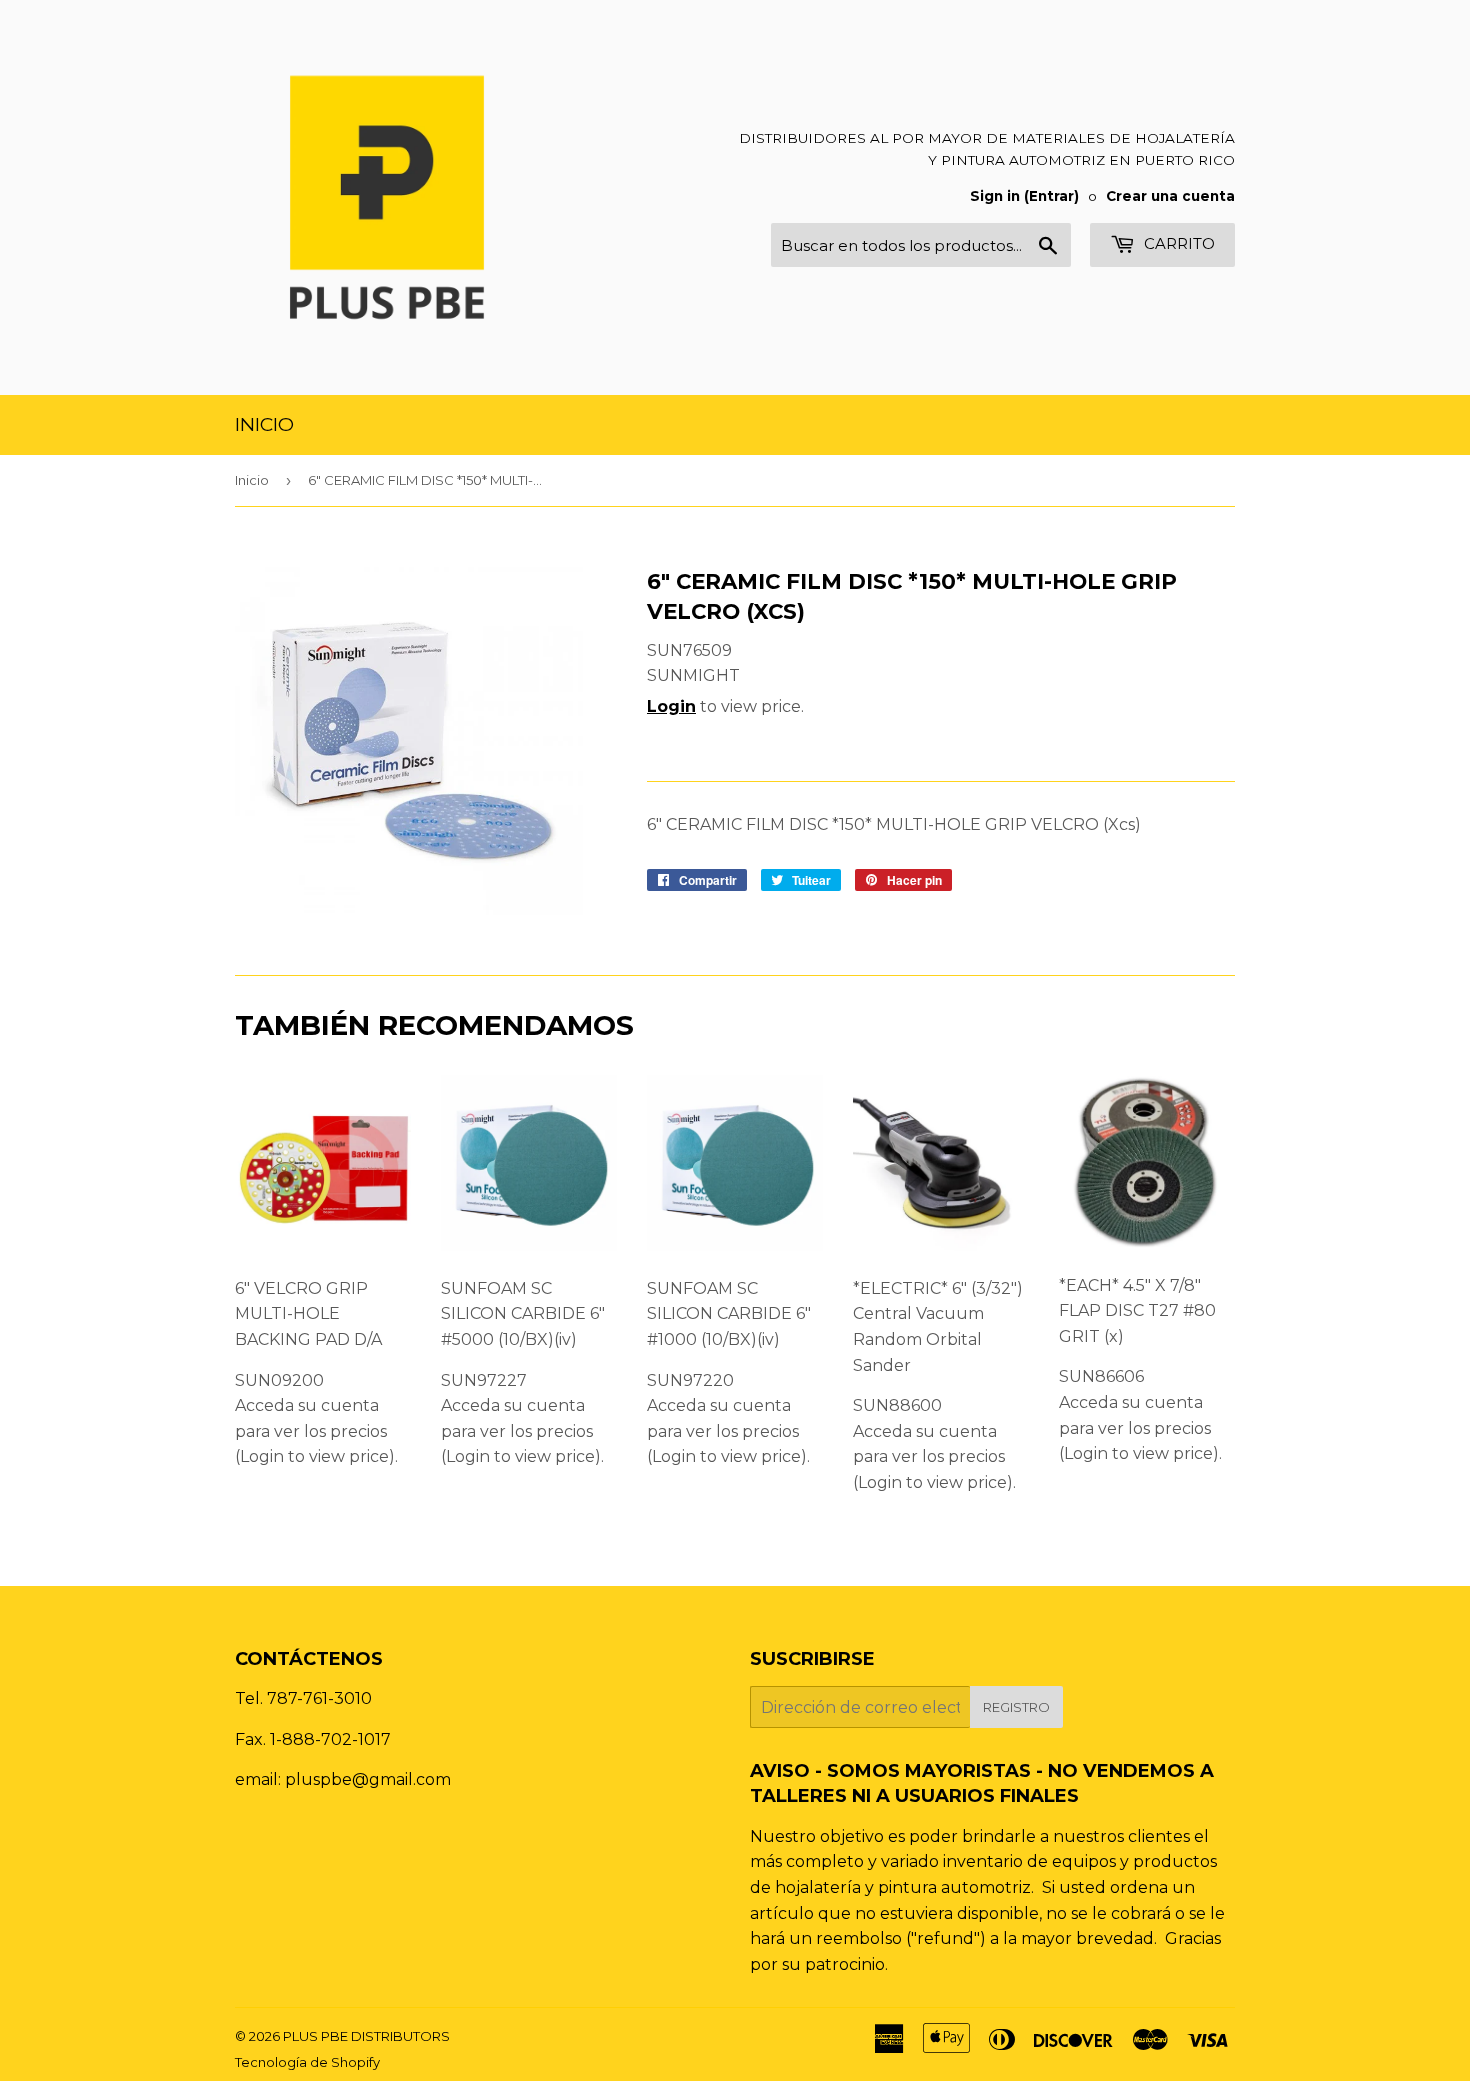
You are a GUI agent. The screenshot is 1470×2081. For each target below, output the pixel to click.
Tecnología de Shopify (307, 2062)
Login (671, 706)
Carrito (1177, 243)
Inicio (264, 424)
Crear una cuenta (1170, 196)
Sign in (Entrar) (1024, 196)
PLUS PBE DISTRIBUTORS (366, 2036)
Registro (1016, 1707)
